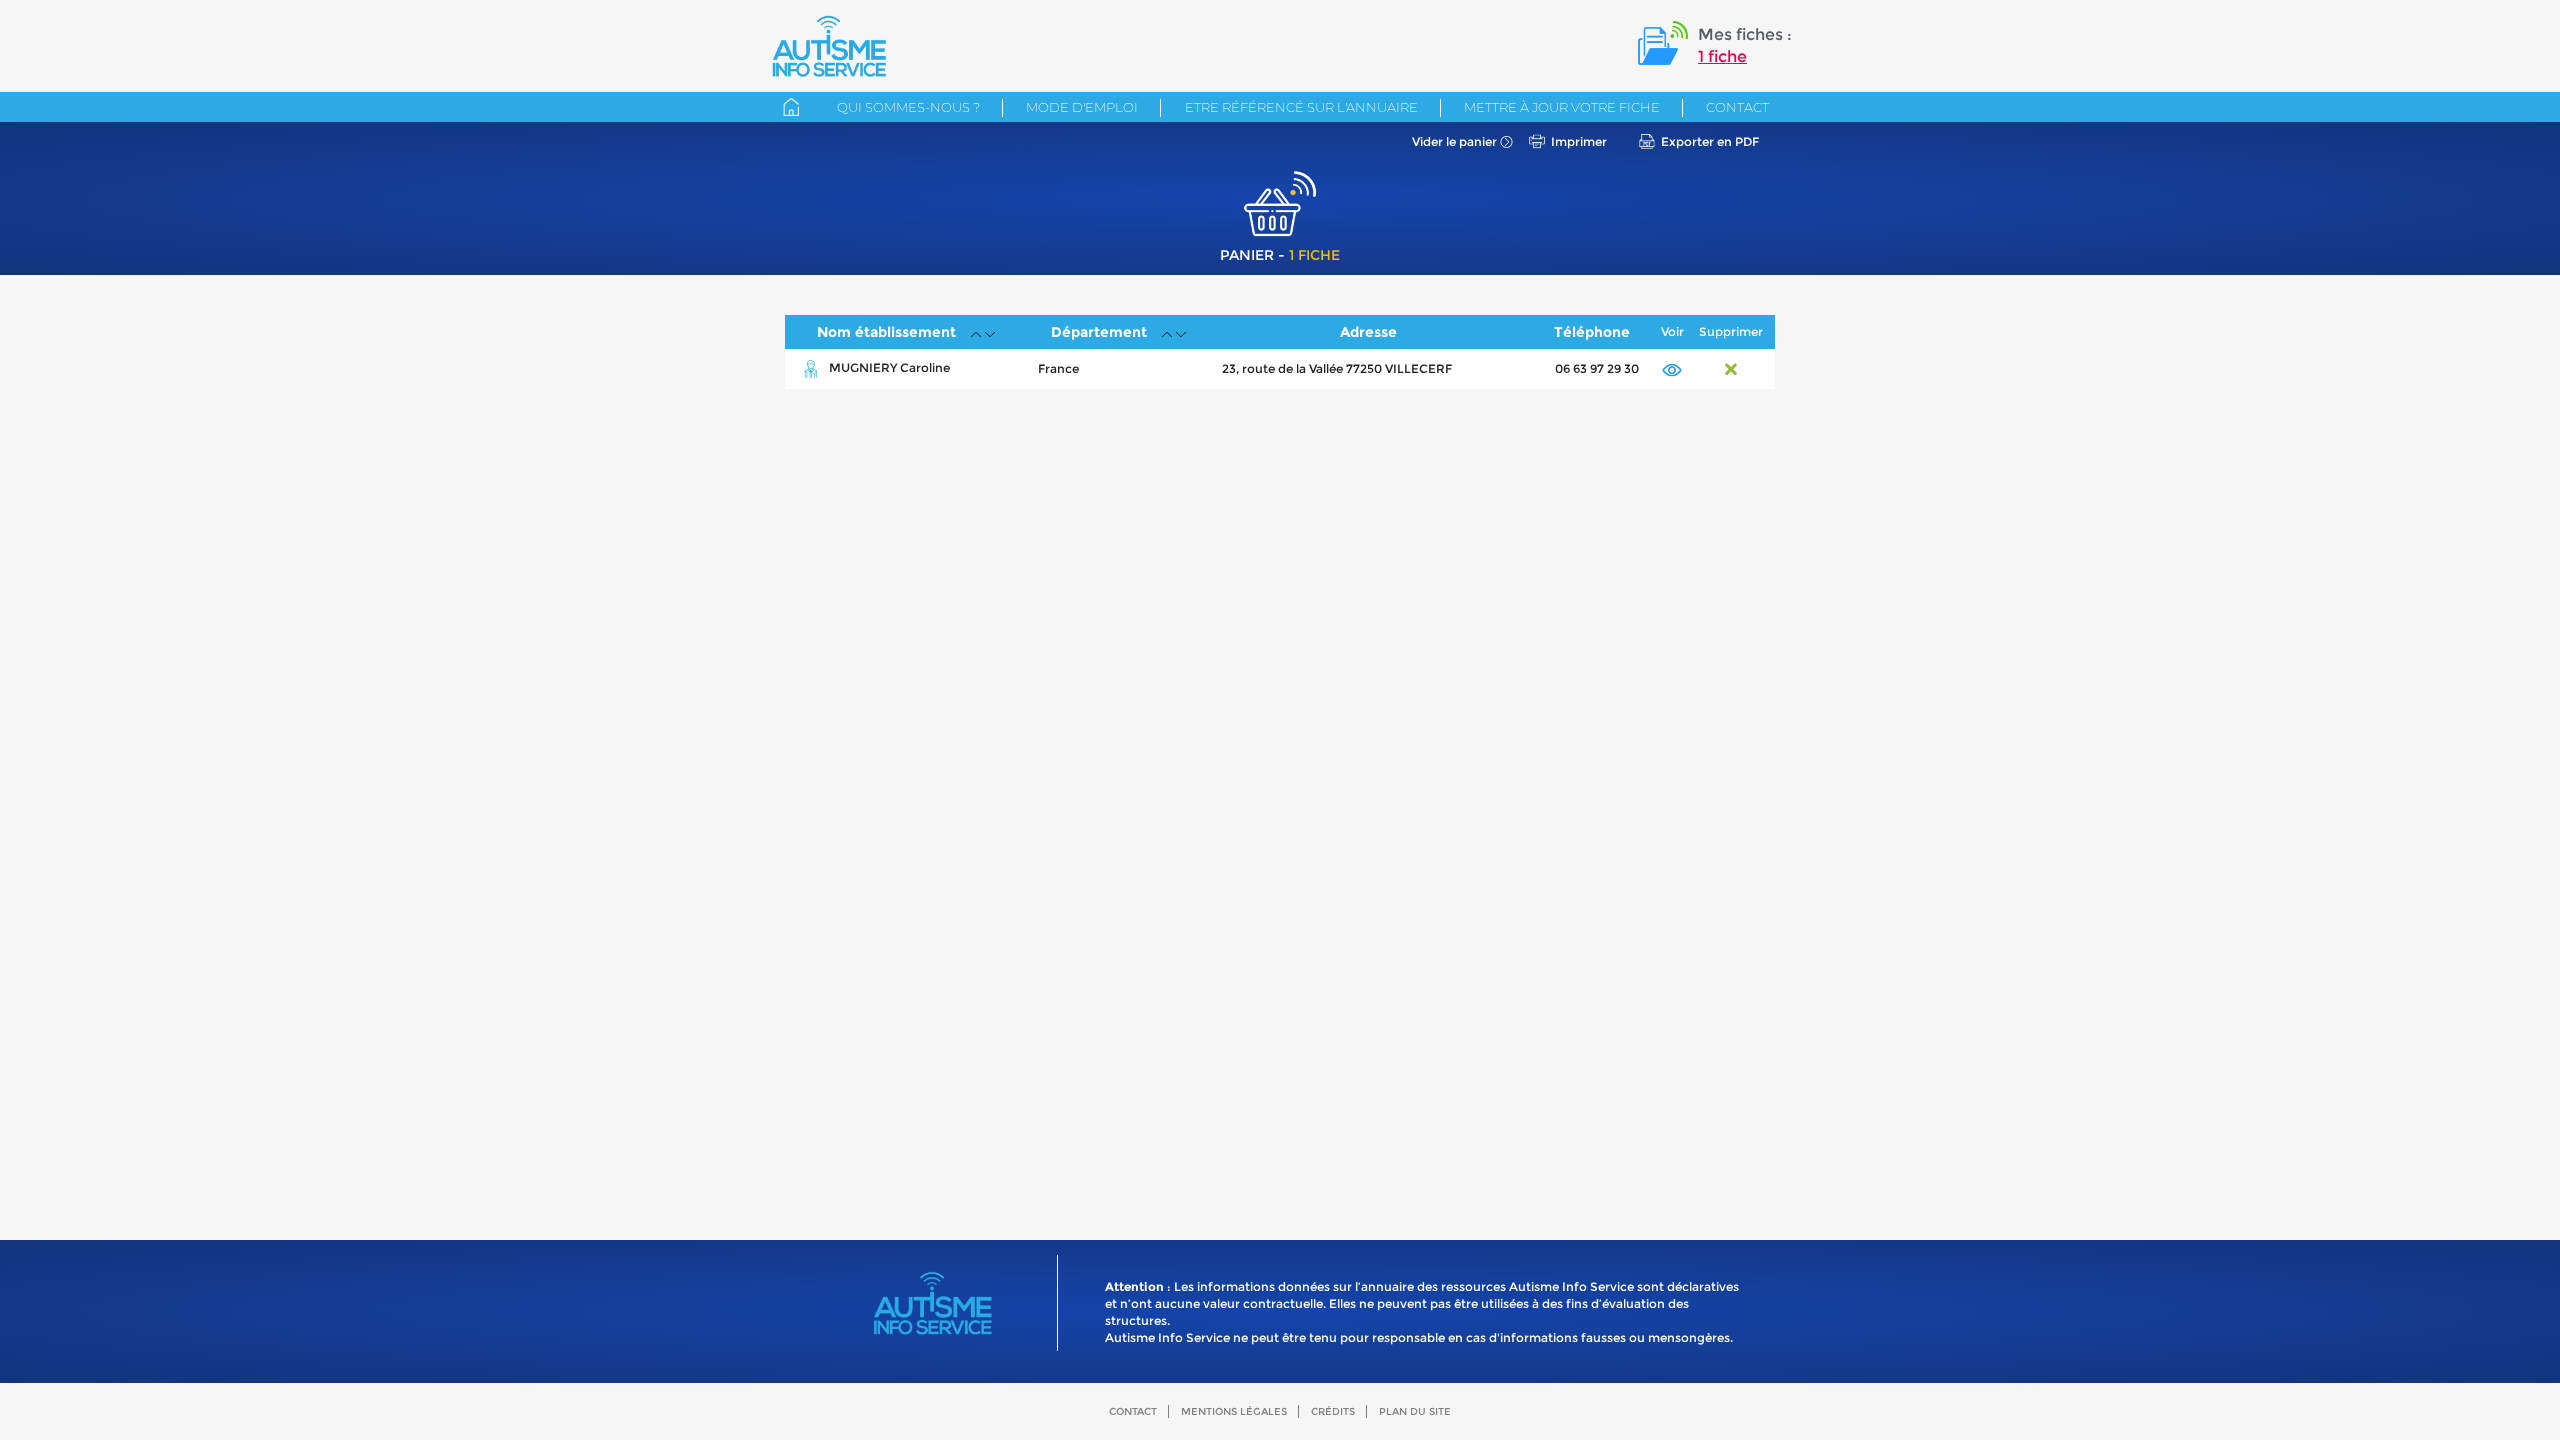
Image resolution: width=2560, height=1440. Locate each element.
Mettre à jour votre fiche (1562, 107)
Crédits (1333, 1411)
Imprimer (1579, 141)
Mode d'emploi (1082, 107)
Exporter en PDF (1710, 141)
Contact (1737, 107)
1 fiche (1722, 56)
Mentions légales (1234, 1411)
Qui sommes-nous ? (908, 107)
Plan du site (1415, 1411)
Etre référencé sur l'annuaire (1301, 107)
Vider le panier (1454, 141)
